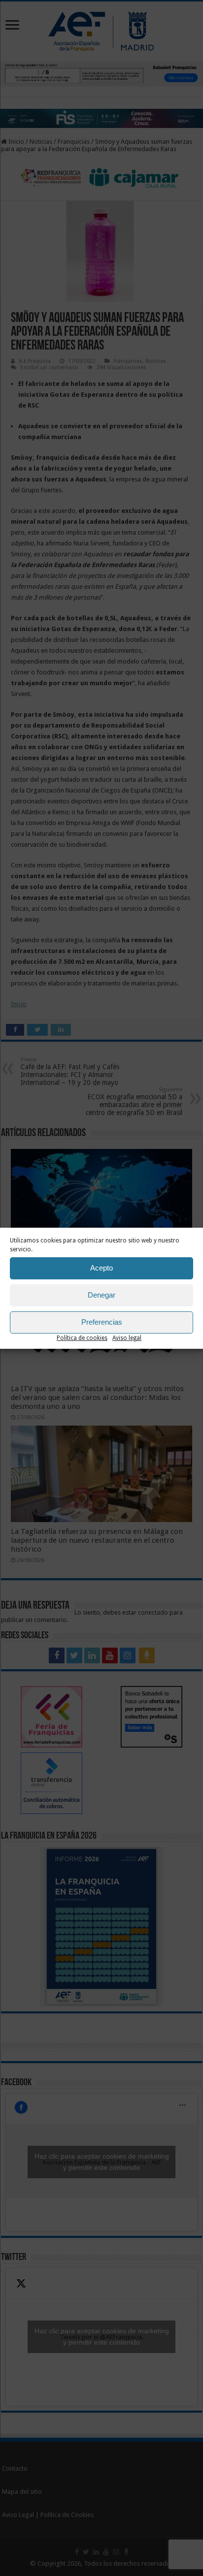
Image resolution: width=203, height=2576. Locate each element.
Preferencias (102, 1322)
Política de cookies (82, 1338)
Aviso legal (127, 1338)
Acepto (101, 1268)
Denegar (101, 1295)
